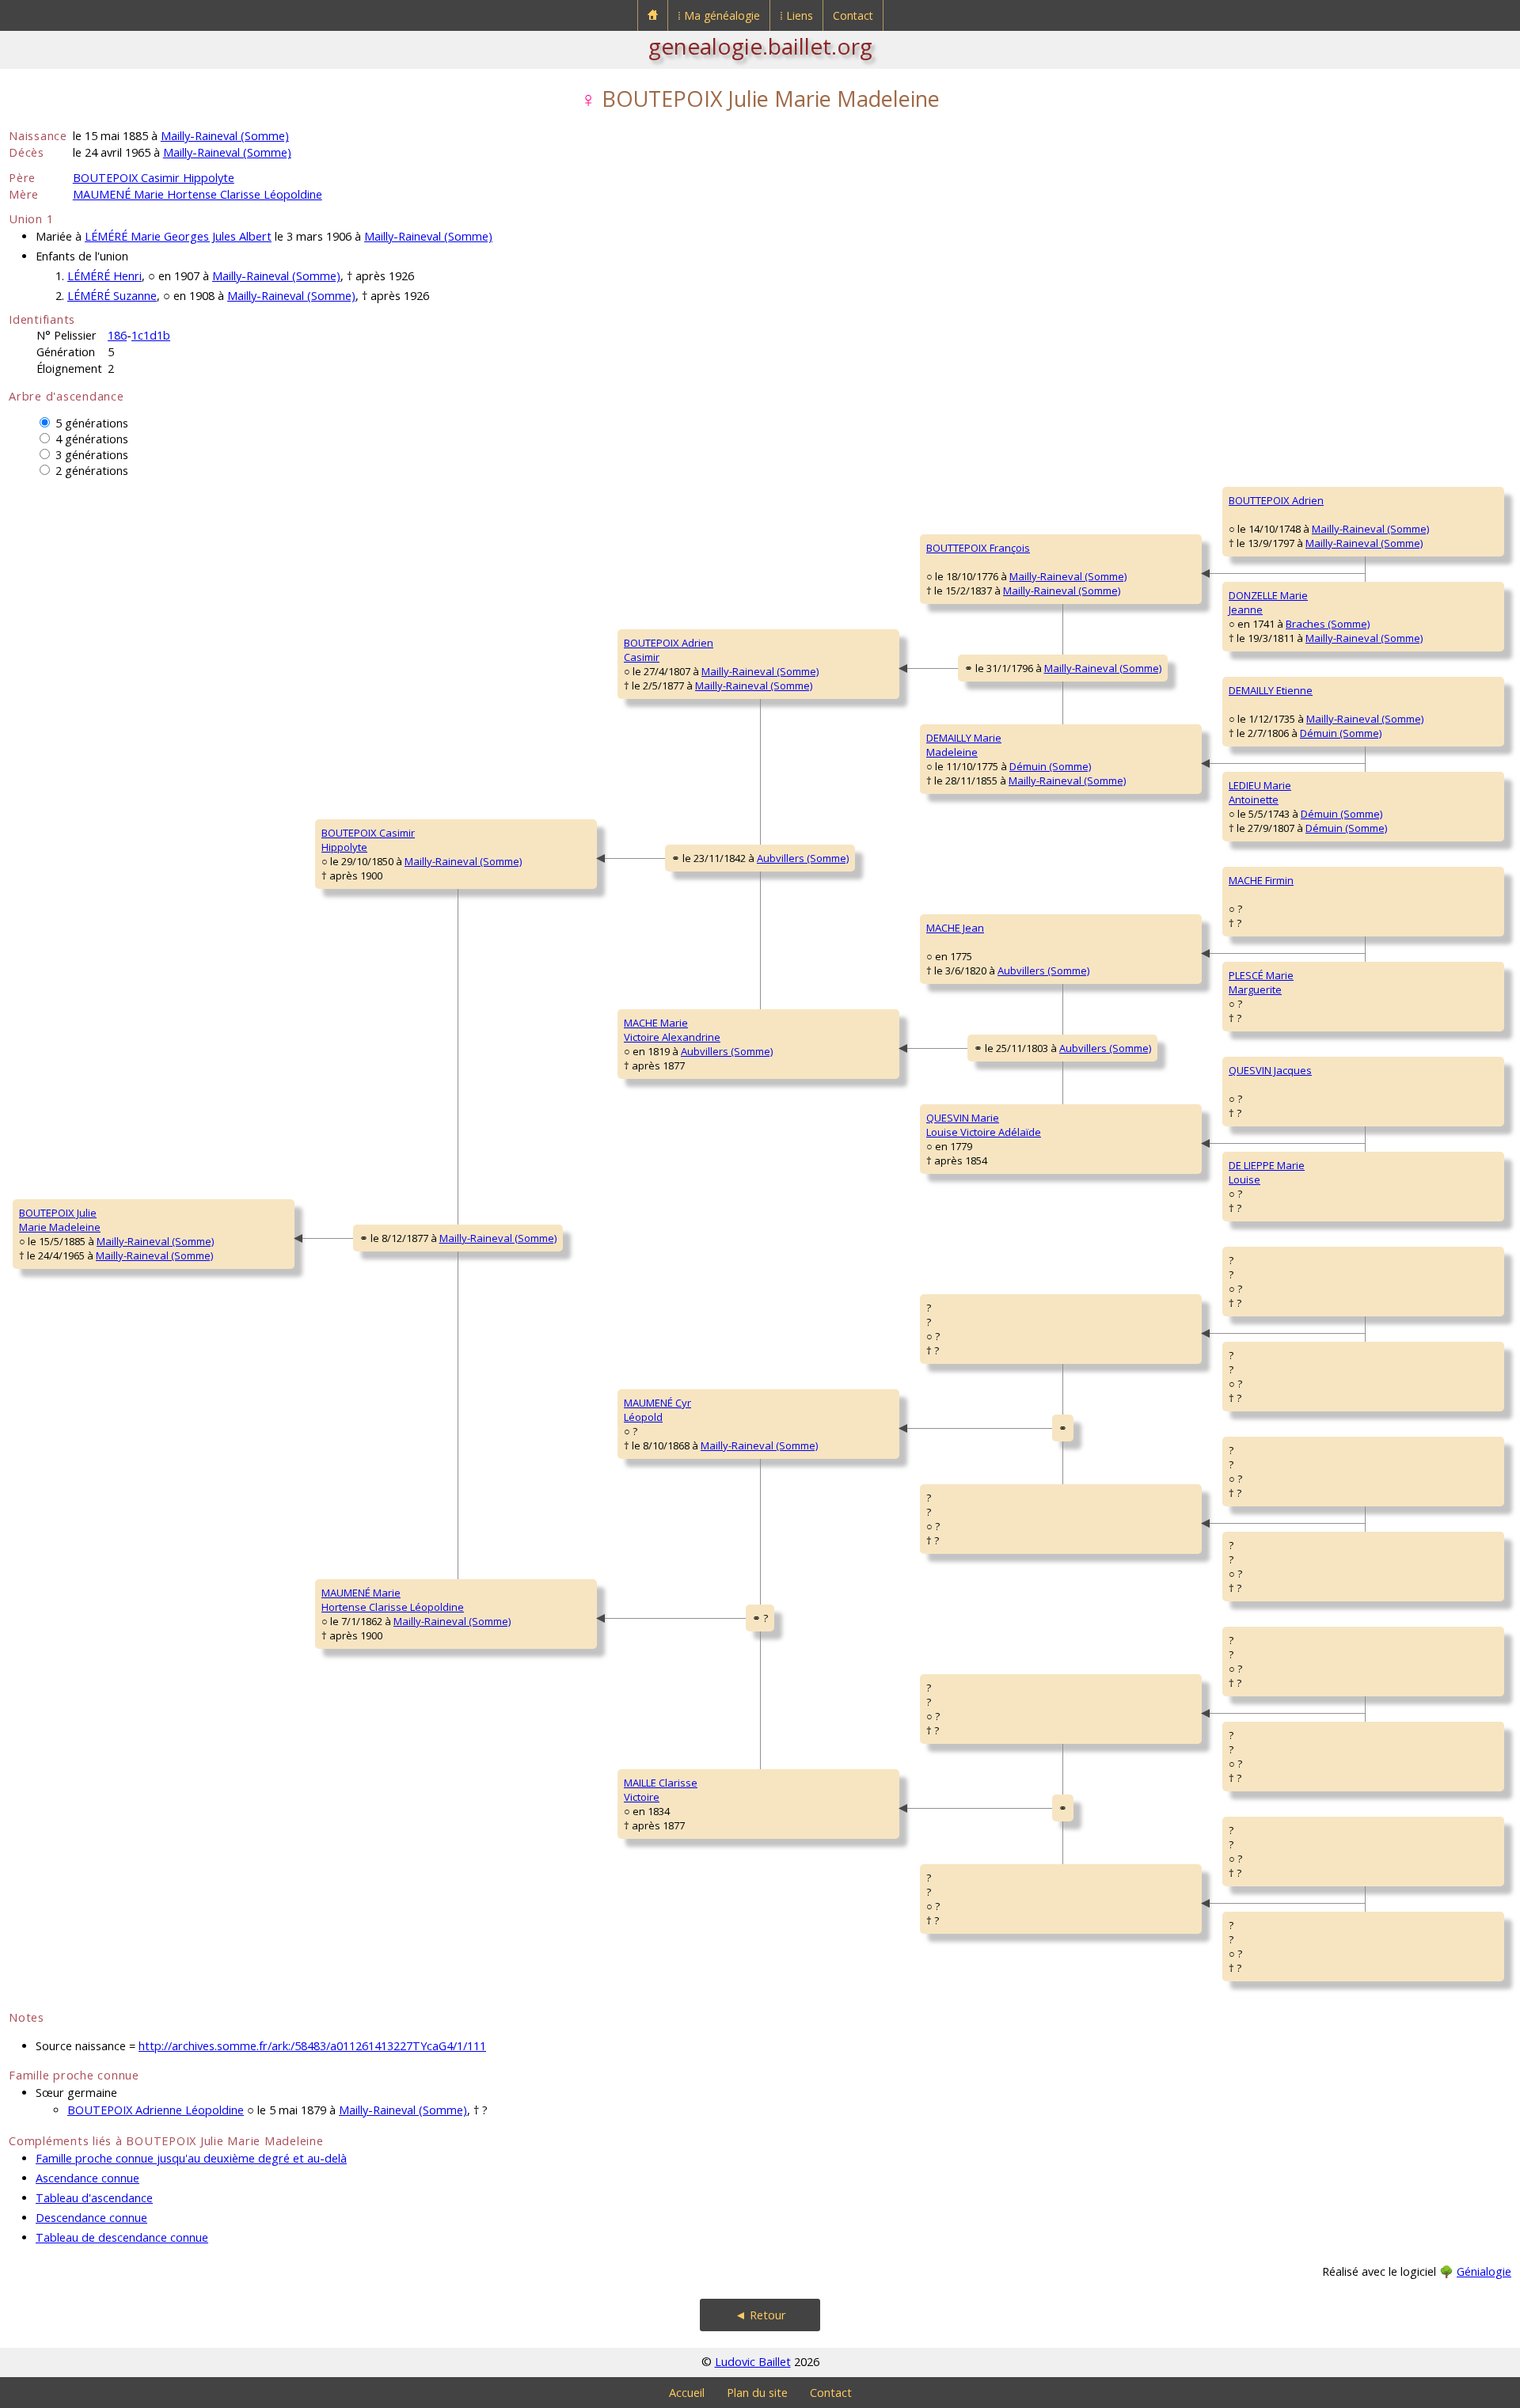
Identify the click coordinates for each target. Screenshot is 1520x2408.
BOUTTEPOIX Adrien (1276, 500)
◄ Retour (760, 2315)
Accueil (687, 2393)
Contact (853, 15)
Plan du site (757, 2393)
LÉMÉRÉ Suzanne (112, 296)
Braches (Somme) (1328, 624)
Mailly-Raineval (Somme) (225, 136)
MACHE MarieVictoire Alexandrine (672, 1030)
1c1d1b (151, 335)
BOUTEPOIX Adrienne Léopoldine (156, 2110)
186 (117, 335)
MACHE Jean (955, 928)
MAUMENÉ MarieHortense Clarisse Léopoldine (393, 1600)
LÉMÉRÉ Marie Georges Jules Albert (178, 236)
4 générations (92, 439)
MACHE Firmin (1261, 880)
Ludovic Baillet (753, 2362)
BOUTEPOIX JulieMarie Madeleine (60, 1220)
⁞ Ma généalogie (719, 15)
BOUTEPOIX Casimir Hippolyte (154, 178)
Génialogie (1484, 2271)
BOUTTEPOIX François (978, 548)
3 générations (92, 455)
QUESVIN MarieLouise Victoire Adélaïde (984, 1125)
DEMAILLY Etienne (1271, 690)
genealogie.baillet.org (760, 46)
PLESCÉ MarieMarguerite (1261, 982)
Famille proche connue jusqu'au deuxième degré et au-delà (191, 2158)
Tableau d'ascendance (94, 2198)
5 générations (92, 423)
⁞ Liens (796, 15)
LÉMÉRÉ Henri (104, 276)
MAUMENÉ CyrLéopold (657, 1410)
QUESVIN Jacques (1270, 1070)
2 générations (92, 471)
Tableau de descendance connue (122, 2237)
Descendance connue (91, 2218)
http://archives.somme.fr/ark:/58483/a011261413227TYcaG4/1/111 (312, 2046)
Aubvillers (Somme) (803, 858)
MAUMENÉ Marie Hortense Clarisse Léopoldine (198, 194)
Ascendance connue (87, 2178)
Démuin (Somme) (1050, 766)
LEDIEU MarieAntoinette (1260, 792)
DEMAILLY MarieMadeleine (964, 745)
